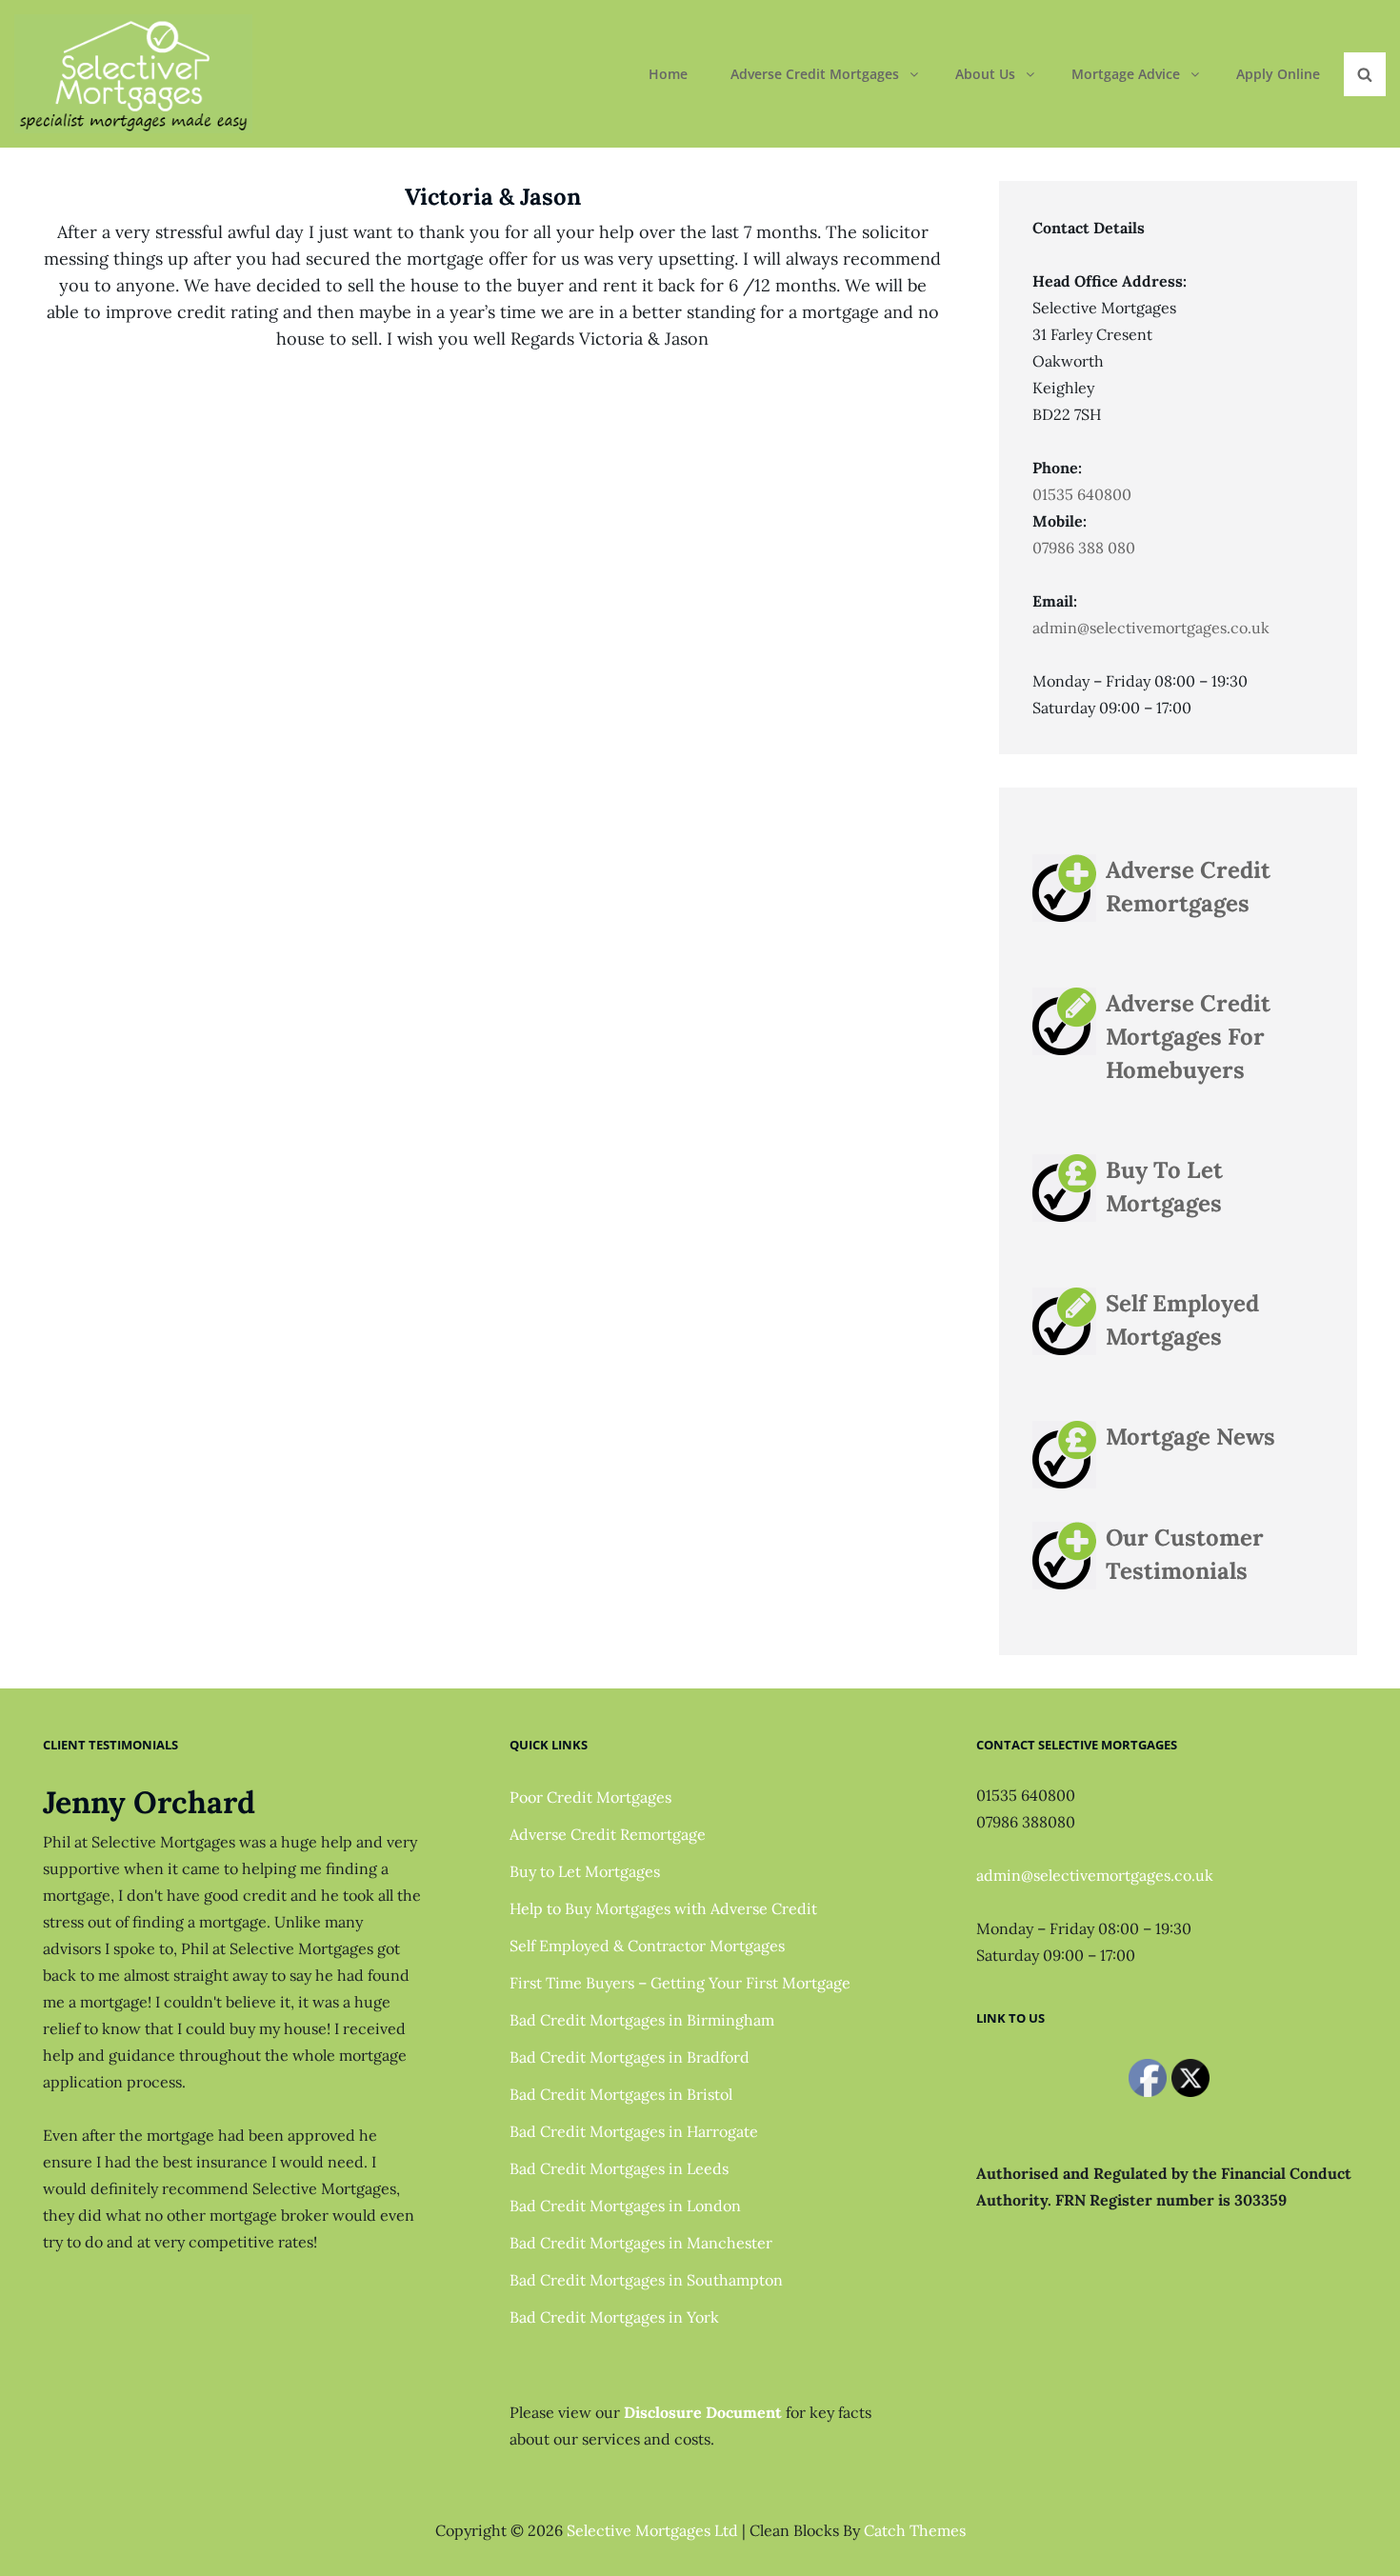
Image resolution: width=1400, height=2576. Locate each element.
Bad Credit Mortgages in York (614, 2317)
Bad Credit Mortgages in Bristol (621, 2094)
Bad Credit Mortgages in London (625, 2206)
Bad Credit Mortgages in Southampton (646, 2280)
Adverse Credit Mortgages (815, 74)
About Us (985, 74)
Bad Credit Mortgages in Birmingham (642, 2020)
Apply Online (1278, 74)
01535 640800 (1082, 494)
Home (668, 74)
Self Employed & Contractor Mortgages (647, 1946)
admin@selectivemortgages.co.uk (1151, 628)
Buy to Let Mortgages (585, 1871)
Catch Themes (915, 2530)
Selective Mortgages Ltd (652, 2530)
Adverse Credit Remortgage (608, 1834)
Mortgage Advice (1126, 74)
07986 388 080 (1084, 548)
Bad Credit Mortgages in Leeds (619, 2168)
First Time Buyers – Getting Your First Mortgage (680, 1983)
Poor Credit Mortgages (590, 1797)
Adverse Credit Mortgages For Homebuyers (1188, 1037)
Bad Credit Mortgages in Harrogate (634, 2131)
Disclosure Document (703, 2412)
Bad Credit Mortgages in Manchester (641, 2243)
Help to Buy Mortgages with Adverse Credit (663, 1908)
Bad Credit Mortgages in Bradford (630, 2057)
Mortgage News (1190, 1437)
